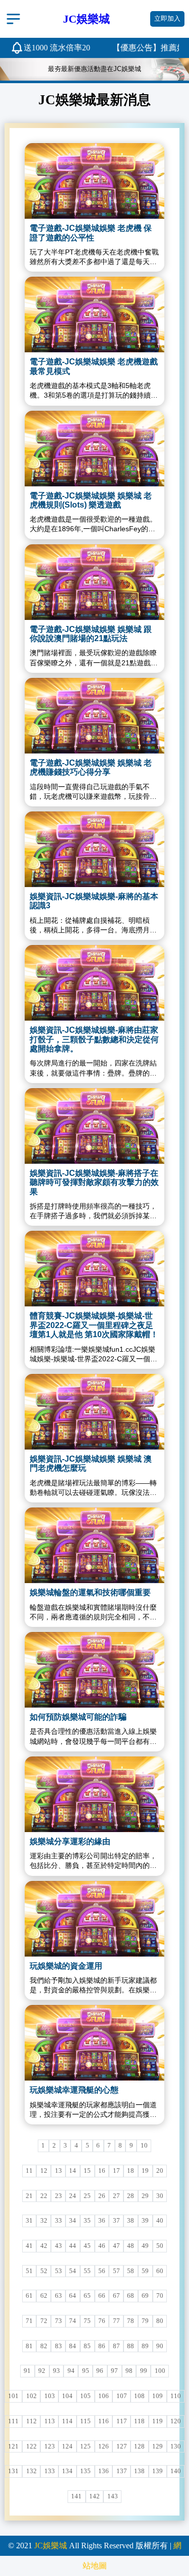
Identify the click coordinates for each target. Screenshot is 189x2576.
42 (44, 2246)
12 (44, 2171)
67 (116, 2296)
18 (131, 2171)
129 (157, 2446)
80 (160, 2321)
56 (102, 2271)
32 (44, 2221)
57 (116, 2271)
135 (85, 2471)
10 (144, 2146)
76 (102, 2321)
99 (144, 2371)
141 (76, 2496)
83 (58, 2346)
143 (113, 2496)
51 (29, 2271)
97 (114, 2371)
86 (102, 2346)
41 (29, 2246)
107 (122, 2396)
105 (85, 2396)
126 (104, 2446)
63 (58, 2296)
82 (44, 2346)
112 (31, 2421)
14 (73, 2171)
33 (58, 2221)
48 (131, 2246)
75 (87, 2321)
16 (102, 2171)
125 (85, 2446)
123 (50, 2446)
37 (116, 2221)
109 (157, 2396)
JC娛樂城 (51, 2546)
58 (131, 2271)
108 (139, 2396)
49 (145, 2246)
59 (145, 2271)
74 (73, 2321)
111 (13, 2421)
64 (73, 2296)
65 (87, 2296)
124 (67, 2446)
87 (116, 2346)
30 (160, 2196)
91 (27, 2371)
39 (145, 2221)
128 (139, 2446)
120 (176, 2421)
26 (102, 2196)
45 (87, 2246)
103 (50, 2396)
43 (58, 2246)
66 (102, 2296)
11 (29, 2171)
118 (139, 2421)
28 (131, 2196)
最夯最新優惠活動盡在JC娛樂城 (94, 69)
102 (31, 2396)
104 (67, 2396)
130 (176, 2446)
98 (129, 2371)
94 (71, 2371)
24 (73, 2196)
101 (13, 2396)
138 (139, 2471)
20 (160, 2171)
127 (122, 2446)
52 (44, 2271)
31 (29, 2221)
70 (160, 2296)
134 (67, 2471)
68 (131, 2296)
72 (44, 2321)
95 (86, 2371)
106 (104, 2396)
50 (160, 2246)
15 (87, 2171)
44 (73, 2246)
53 (58, 2271)
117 (122, 2421)
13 (58, 2171)
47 (116, 2246)
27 (116, 2196)
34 (73, 2221)
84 (73, 2346)
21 (29, 2196)
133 (50, 2471)
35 (87, 2221)
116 (104, 2421)
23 (58, 2196)
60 (160, 2271)
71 (29, 2321)
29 (145, 2196)
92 (42, 2371)
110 (176, 2396)
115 (85, 2421)
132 (31, 2471)
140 (176, 2471)
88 (131, 2346)
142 (94, 2496)
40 (160, 2221)
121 (13, 2446)
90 (160, 2346)
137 (122, 2471)
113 (50, 2421)
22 (44, 2196)
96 (100, 2371)
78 (131, 2321)
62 (44, 2296)
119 (157, 2421)
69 (145, 2296)
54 (73, 2271)
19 (145, 2171)
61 (29, 2296)
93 (56, 2371)
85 (87, 2346)
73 (58, 2321)
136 (104, 2471)
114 (67, 2421)
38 (131, 2221)
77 (116, 2321)
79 (145, 2321)
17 (116, 2171)
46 (102, 2246)
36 (102, 2221)
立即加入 (167, 19)
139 (157, 2471)
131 (13, 2471)
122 (31, 2446)
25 (87, 2196)
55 (87, 2271)
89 (145, 2346)
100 (160, 2371)
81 (29, 2346)
